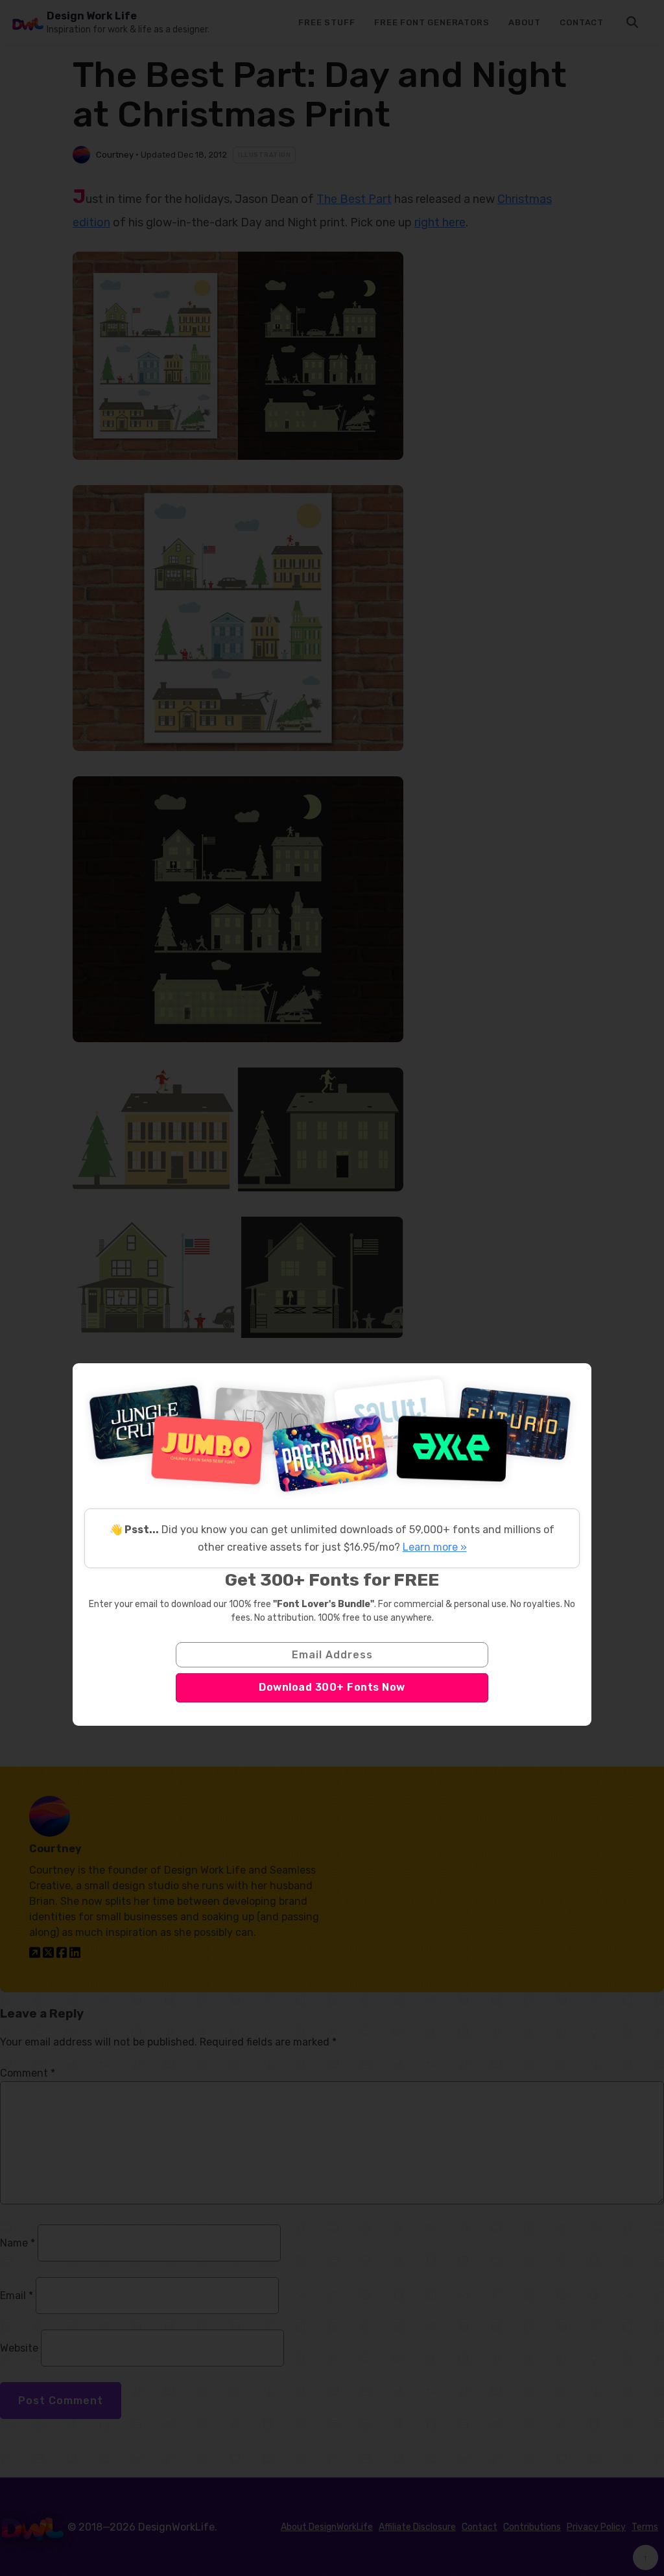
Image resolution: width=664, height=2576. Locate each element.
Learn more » (435, 1547)
